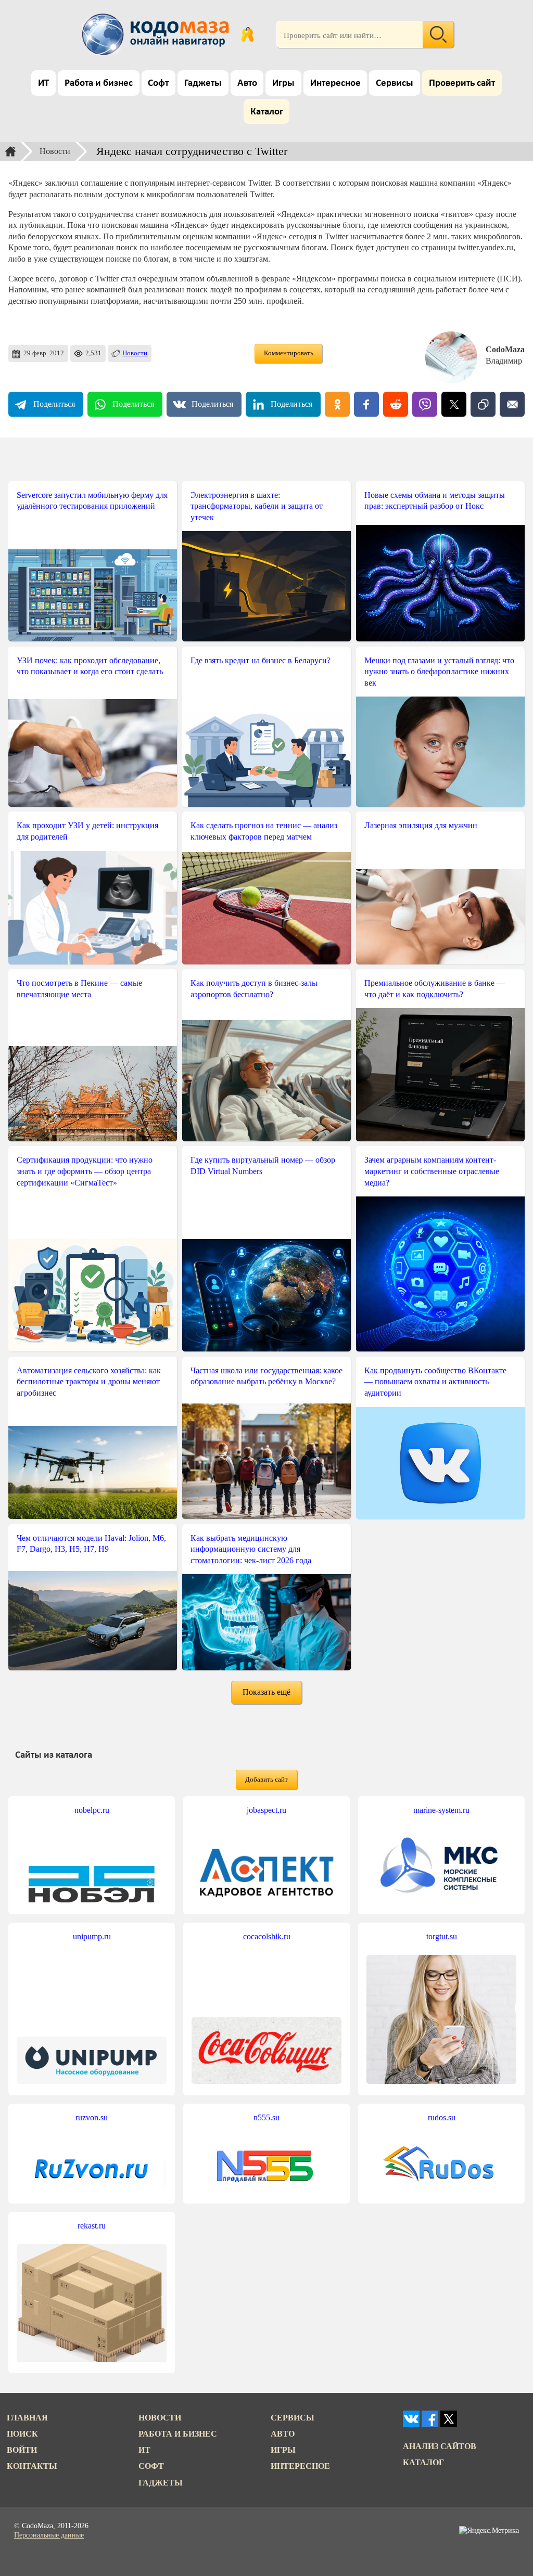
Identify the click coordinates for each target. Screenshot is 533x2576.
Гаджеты (203, 83)
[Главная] (10, 151)
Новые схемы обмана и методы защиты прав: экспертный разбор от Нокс (435, 501)
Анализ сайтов (440, 2446)
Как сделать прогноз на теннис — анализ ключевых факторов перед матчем (264, 831)
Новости (55, 151)
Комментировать (289, 353)
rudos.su (442, 2117)
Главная (27, 2418)
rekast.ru (92, 2226)
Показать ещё (266, 1692)
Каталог (267, 112)
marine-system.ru (441, 1810)
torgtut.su (442, 1936)
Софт (158, 83)
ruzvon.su (92, 2117)
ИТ (43, 83)
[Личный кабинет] (248, 34)
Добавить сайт (266, 1780)
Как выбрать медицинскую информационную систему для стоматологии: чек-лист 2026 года (251, 1549)
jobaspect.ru (266, 1810)
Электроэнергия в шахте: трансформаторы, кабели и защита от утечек (257, 506)
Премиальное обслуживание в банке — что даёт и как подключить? (435, 989)
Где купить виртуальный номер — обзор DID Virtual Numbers (263, 1165)
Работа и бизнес (99, 83)
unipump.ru (92, 1936)
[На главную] (157, 34)
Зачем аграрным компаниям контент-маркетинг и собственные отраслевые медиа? (432, 1171)
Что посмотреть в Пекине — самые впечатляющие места (79, 989)
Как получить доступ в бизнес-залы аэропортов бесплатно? (254, 989)
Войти (22, 2450)
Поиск (22, 2434)
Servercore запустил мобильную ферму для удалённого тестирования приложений (92, 501)
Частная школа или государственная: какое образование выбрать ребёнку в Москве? (266, 1376)
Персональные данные (49, 2535)
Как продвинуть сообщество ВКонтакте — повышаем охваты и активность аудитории (435, 1382)
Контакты (32, 2466)
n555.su (266, 2117)
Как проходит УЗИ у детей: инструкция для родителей (87, 831)
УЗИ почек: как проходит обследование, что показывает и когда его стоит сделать (90, 666)
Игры (283, 83)
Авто (247, 83)
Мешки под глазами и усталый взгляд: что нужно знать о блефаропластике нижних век (439, 672)
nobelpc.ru (92, 1810)
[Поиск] (438, 34)
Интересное (335, 83)
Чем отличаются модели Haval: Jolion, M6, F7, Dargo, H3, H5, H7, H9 (91, 1544)
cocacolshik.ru (267, 1936)
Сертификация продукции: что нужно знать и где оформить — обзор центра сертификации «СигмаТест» (85, 1171)
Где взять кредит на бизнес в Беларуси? (261, 660)
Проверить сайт (462, 83)
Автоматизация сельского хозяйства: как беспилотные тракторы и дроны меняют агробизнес (89, 1382)
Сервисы (395, 83)
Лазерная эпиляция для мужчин (421, 825)
